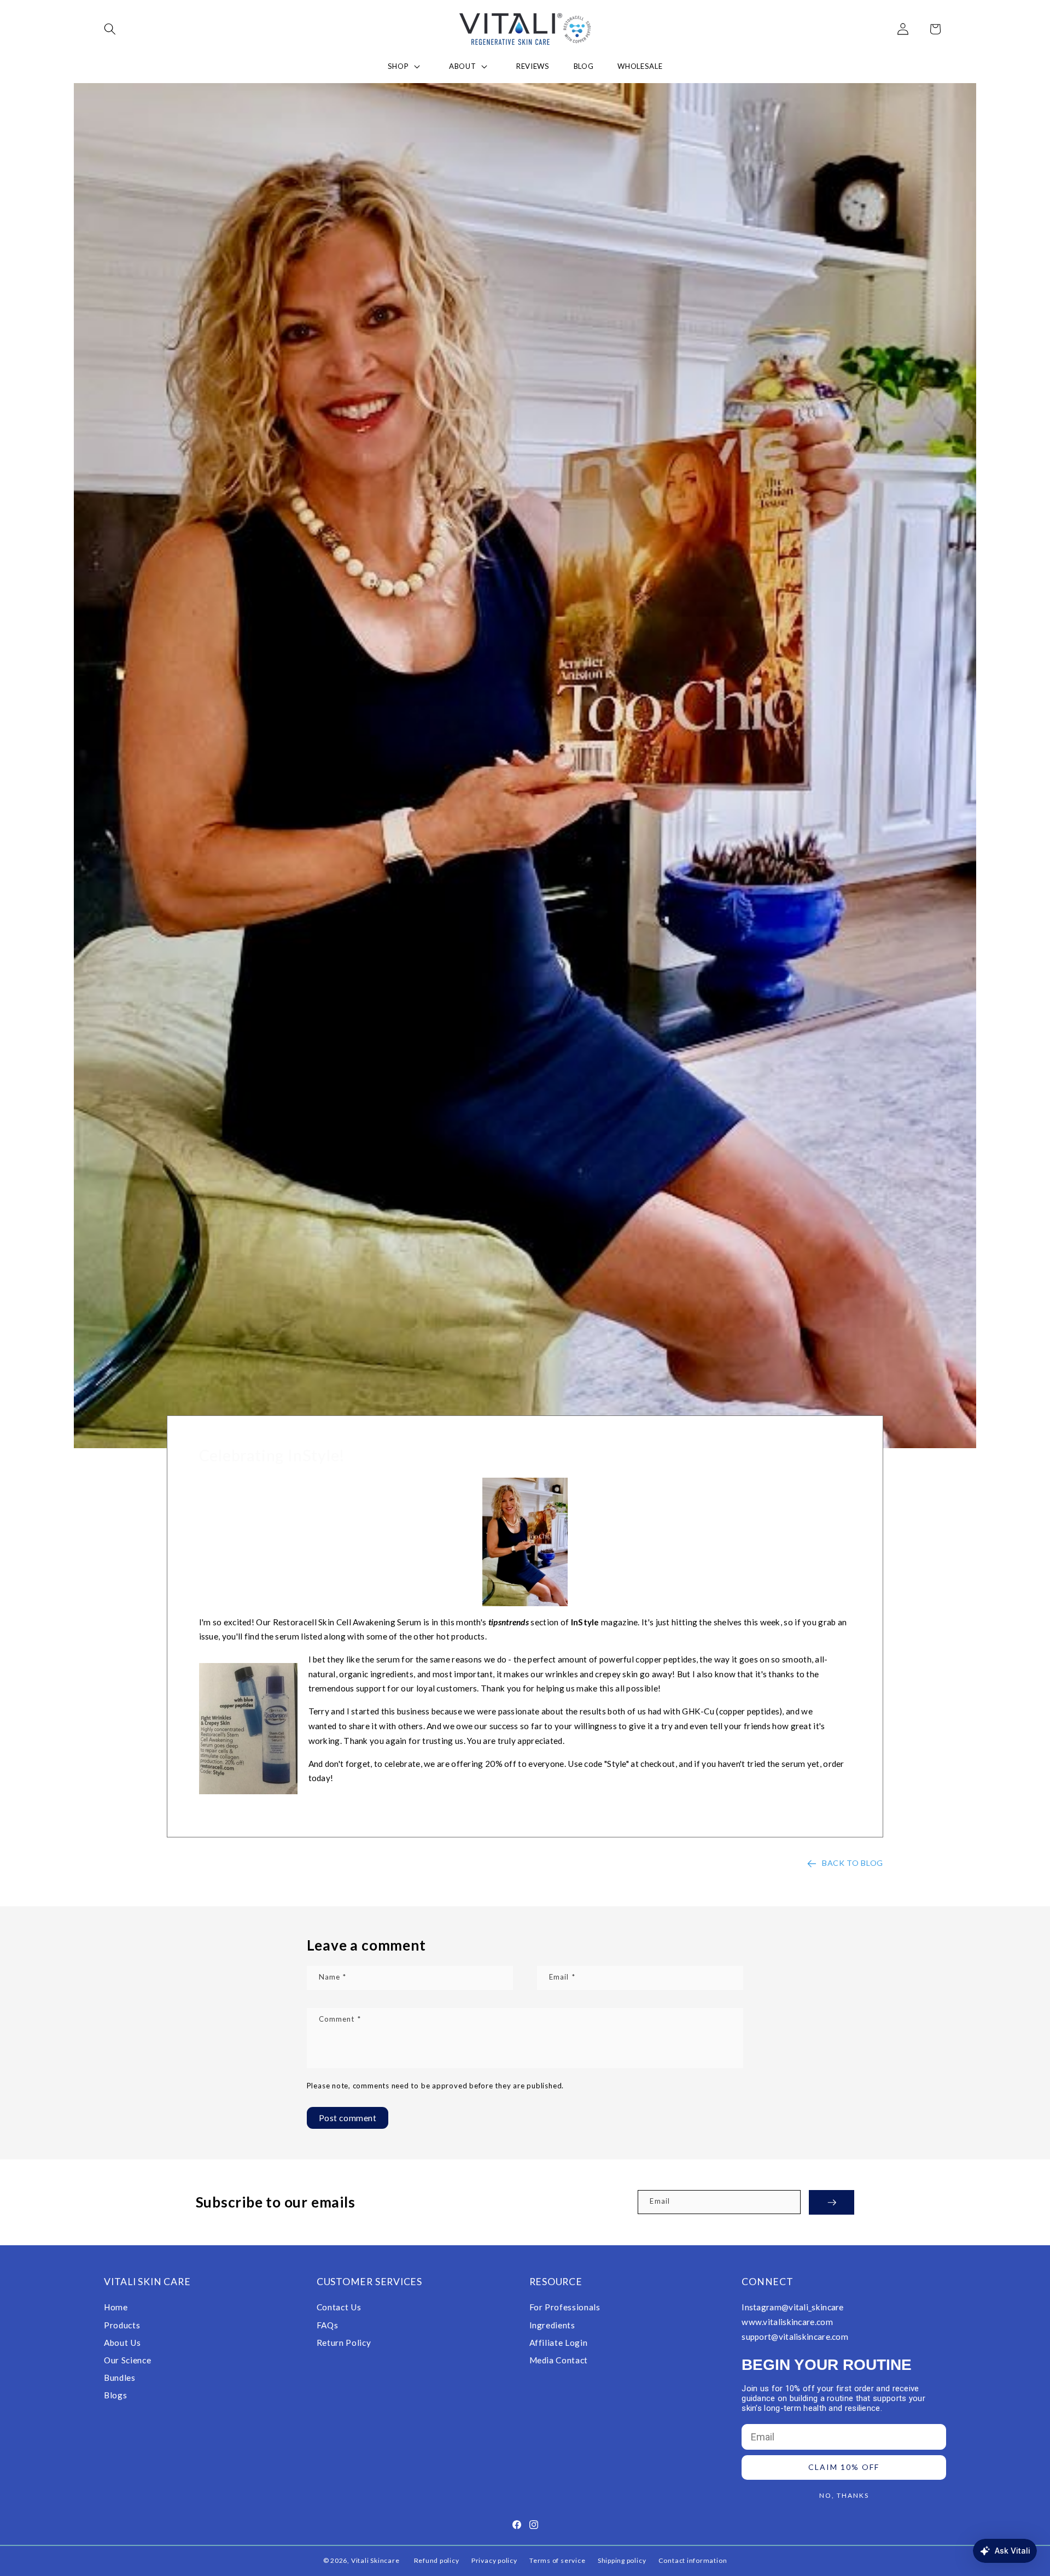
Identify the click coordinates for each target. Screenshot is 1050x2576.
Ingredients (552, 2325)
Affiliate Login (559, 2342)
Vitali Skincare (375, 2561)
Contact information (693, 2561)
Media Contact (559, 2360)
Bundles (120, 2377)
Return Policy (344, 2342)
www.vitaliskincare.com (787, 2322)
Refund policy (437, 2561)
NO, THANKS (844, 2495)
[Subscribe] (832, 2202)
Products (122, 2325)
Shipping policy (622, 2561)
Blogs (115, 2394)
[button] (117, 29)
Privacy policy (494, 2561)
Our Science (127, 2360)
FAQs (328, 2325)
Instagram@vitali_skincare (793, 2307)
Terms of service (557, 2561)
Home (116, 2307)
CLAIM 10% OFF (844, 2467)
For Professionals (565, 2307)
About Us (122, 2342)
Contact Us (339, 2307)
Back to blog (853, 1863)
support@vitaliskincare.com (795, 2336)
